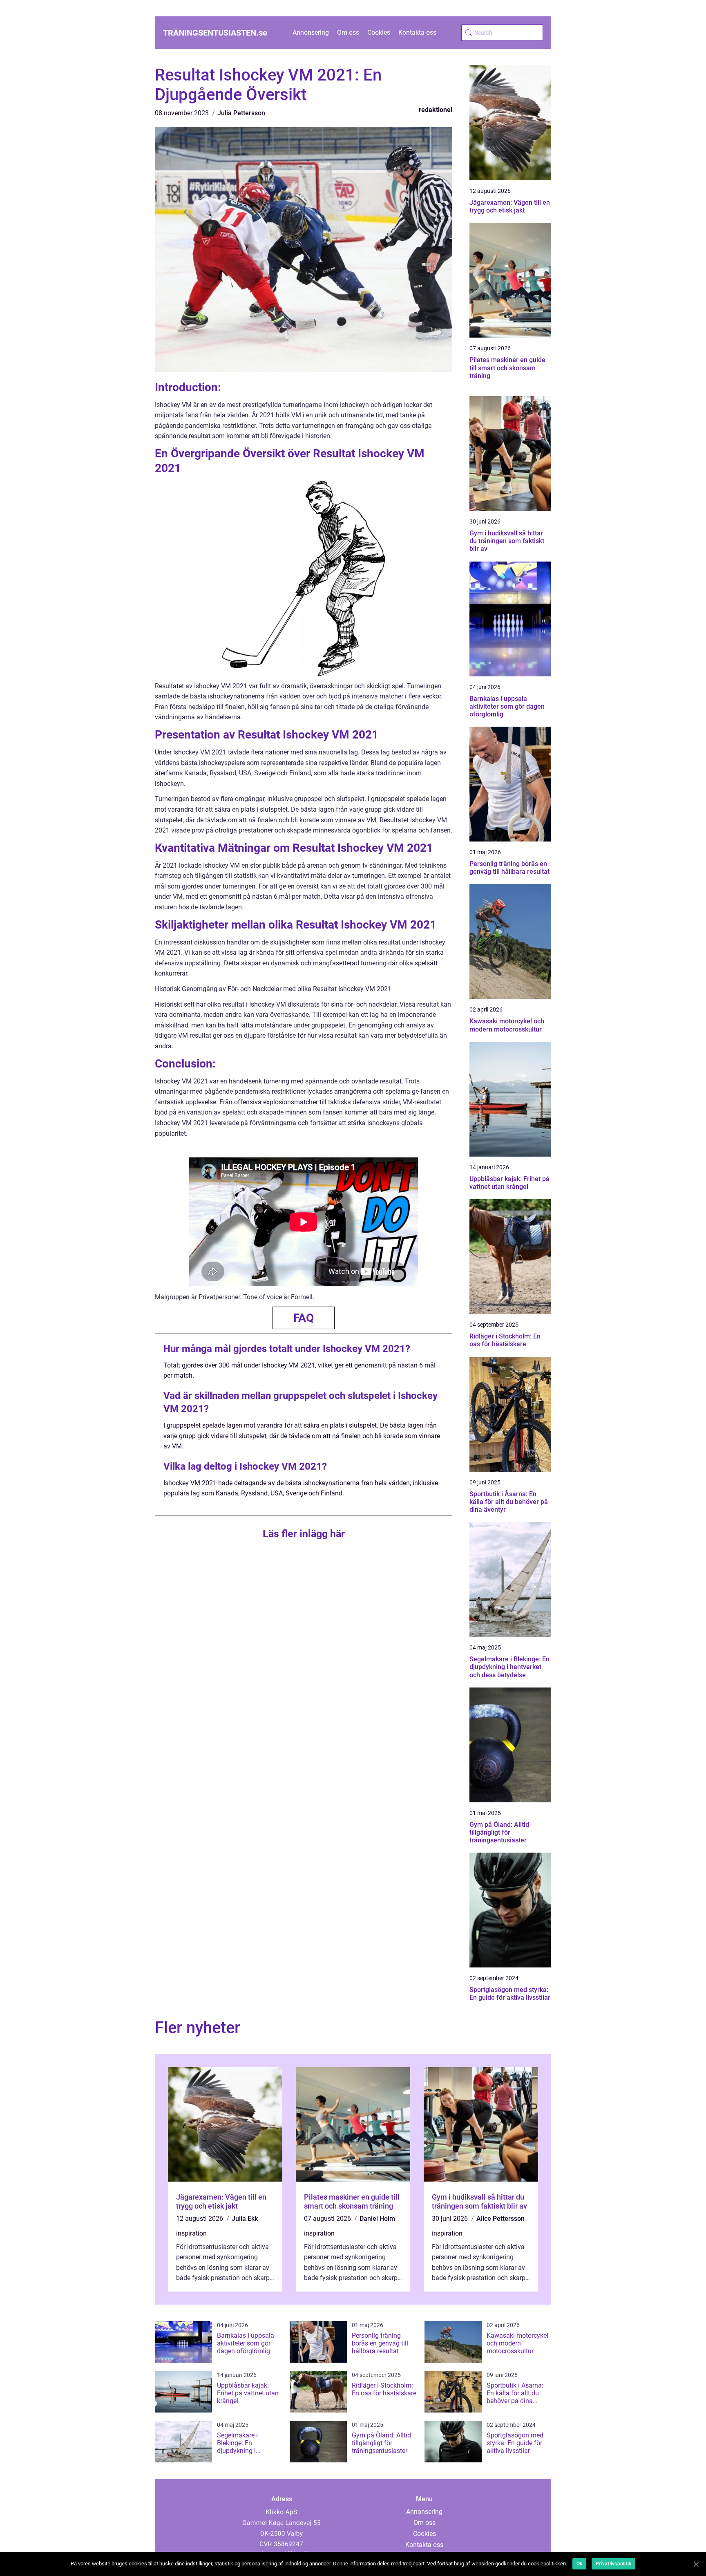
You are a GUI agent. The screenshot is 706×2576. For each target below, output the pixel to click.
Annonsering (311, 32)
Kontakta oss (417, 32)
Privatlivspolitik (613, 2564)
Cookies (379, 32)
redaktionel (436, 110)
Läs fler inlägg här (304, 1534)
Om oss (348, 32)
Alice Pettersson (500, 2219)
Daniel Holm (377, 2219)
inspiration (191, 2233)
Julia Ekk (245, 2219)
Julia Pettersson (241, 113)
